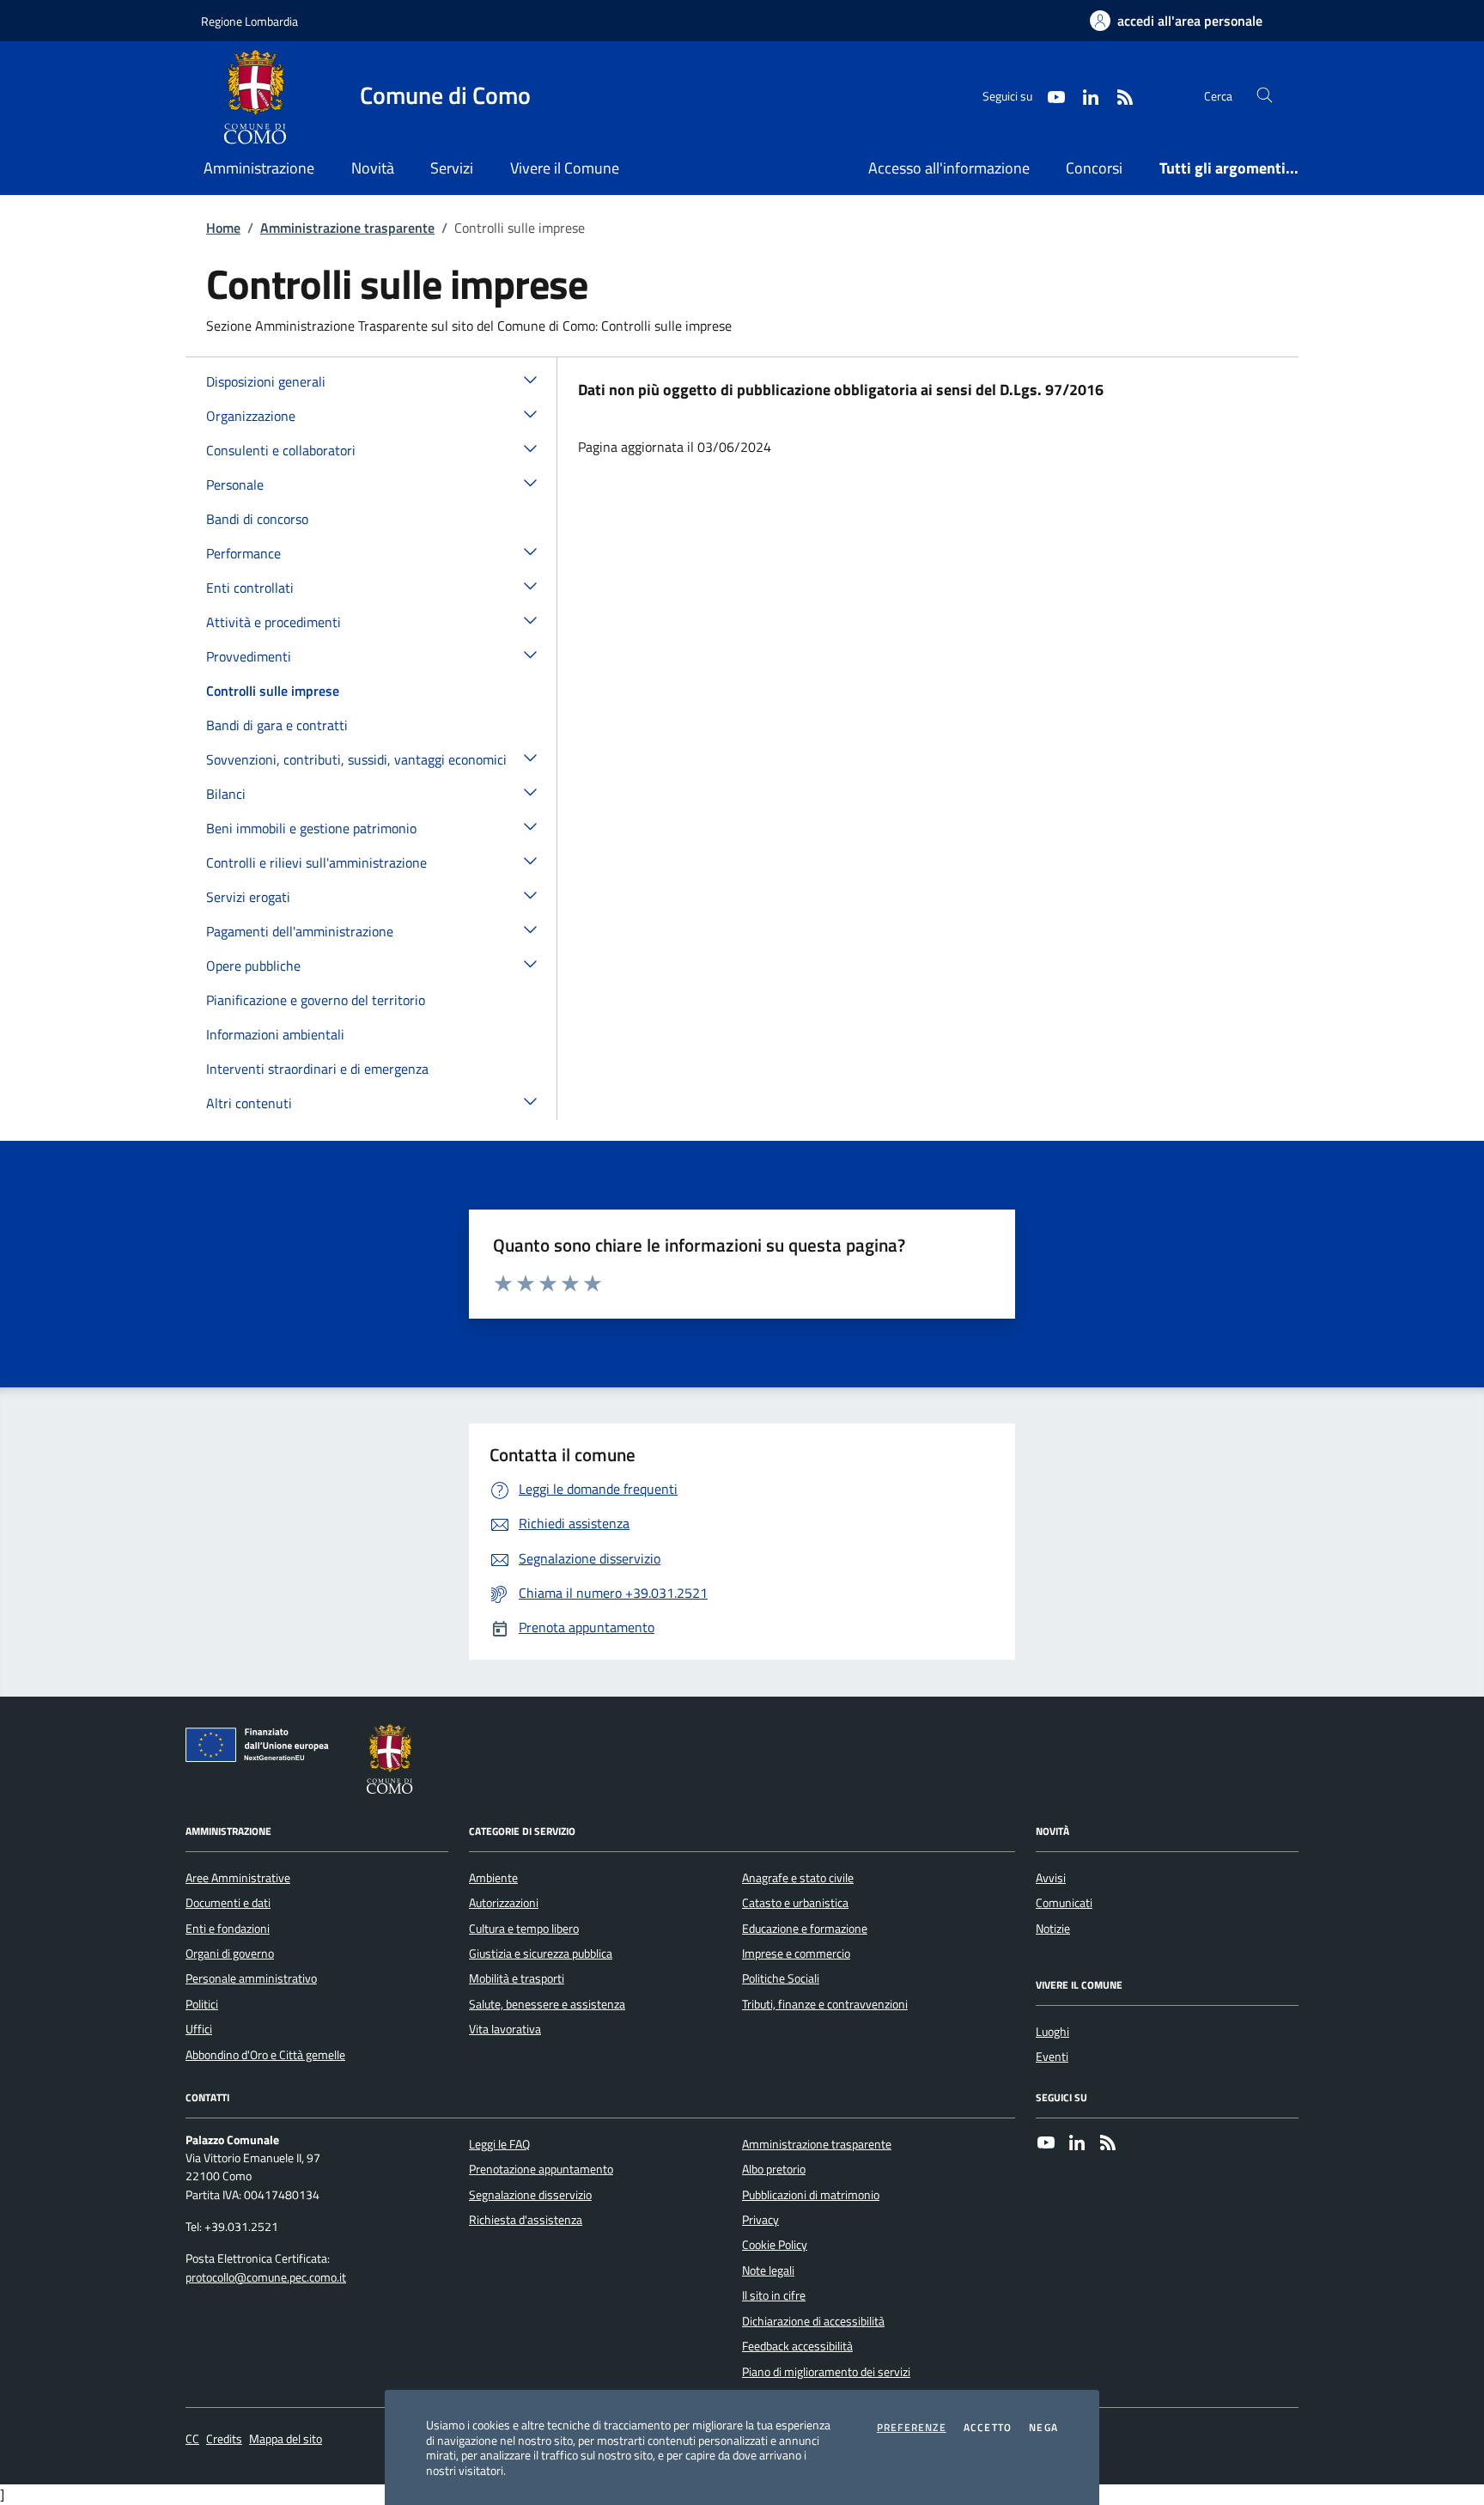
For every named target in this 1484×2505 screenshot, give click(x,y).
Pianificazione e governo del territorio (316, 1000)
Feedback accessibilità (797, 2346)
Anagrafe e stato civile (798, 1878)
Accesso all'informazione (949, 168)
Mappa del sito (286, 2439)
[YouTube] (1046, 2144)
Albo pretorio (774, 2169)
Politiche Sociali (781, 1978)
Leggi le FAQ (499, 2144)
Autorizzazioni (504, 1903)
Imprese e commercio (796, 1953)
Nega (1043, 2428)
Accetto (988, 2428)
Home (223, 228)
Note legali (768, 2270)
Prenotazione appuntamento (541, 2169)
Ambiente (493, 1878)
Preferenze (912, 2428)
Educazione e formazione (805, 1929)
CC (192, 2439)
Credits (224, 2439)
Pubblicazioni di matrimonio (811, 2195)
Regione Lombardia (249, 21)
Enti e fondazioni (228, 1929)
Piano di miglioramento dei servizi (826, 2372)
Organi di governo (230, 1953)
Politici (202, 2004)
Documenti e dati (228, 1903)
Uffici (199, 2029)
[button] (531, 379)
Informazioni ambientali (275, 1034)
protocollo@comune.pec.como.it (266, 2278)
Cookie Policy (775, 2245)
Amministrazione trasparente (347, 228)
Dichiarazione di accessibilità (813, 2321)
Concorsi (1094, 168)
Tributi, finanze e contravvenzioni (825, 2004)
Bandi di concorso (257, 519)
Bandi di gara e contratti (277, 725)
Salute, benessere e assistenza (547, 2004)
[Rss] (1108, 2144)
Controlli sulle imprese (273, 691)
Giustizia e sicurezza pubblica (541, 1953)
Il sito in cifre (774, 2295)
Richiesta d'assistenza (526, 2220)
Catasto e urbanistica (795, 1903)
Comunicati (1064, 1903)
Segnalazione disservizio (530, 2195)
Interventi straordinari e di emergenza (317, 1069)
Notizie (1053, 1929)
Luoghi (1052, 2032)
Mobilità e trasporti (517, 1978)
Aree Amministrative (238, 1878)
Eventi (1052, 2057)
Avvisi (1051, 1878)
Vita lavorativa (505, 2029)
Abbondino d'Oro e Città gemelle (265, 2055)
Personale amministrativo (251, 1978)
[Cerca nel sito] (1265, 96)
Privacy (760, 2220)
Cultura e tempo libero (524, 1929)
